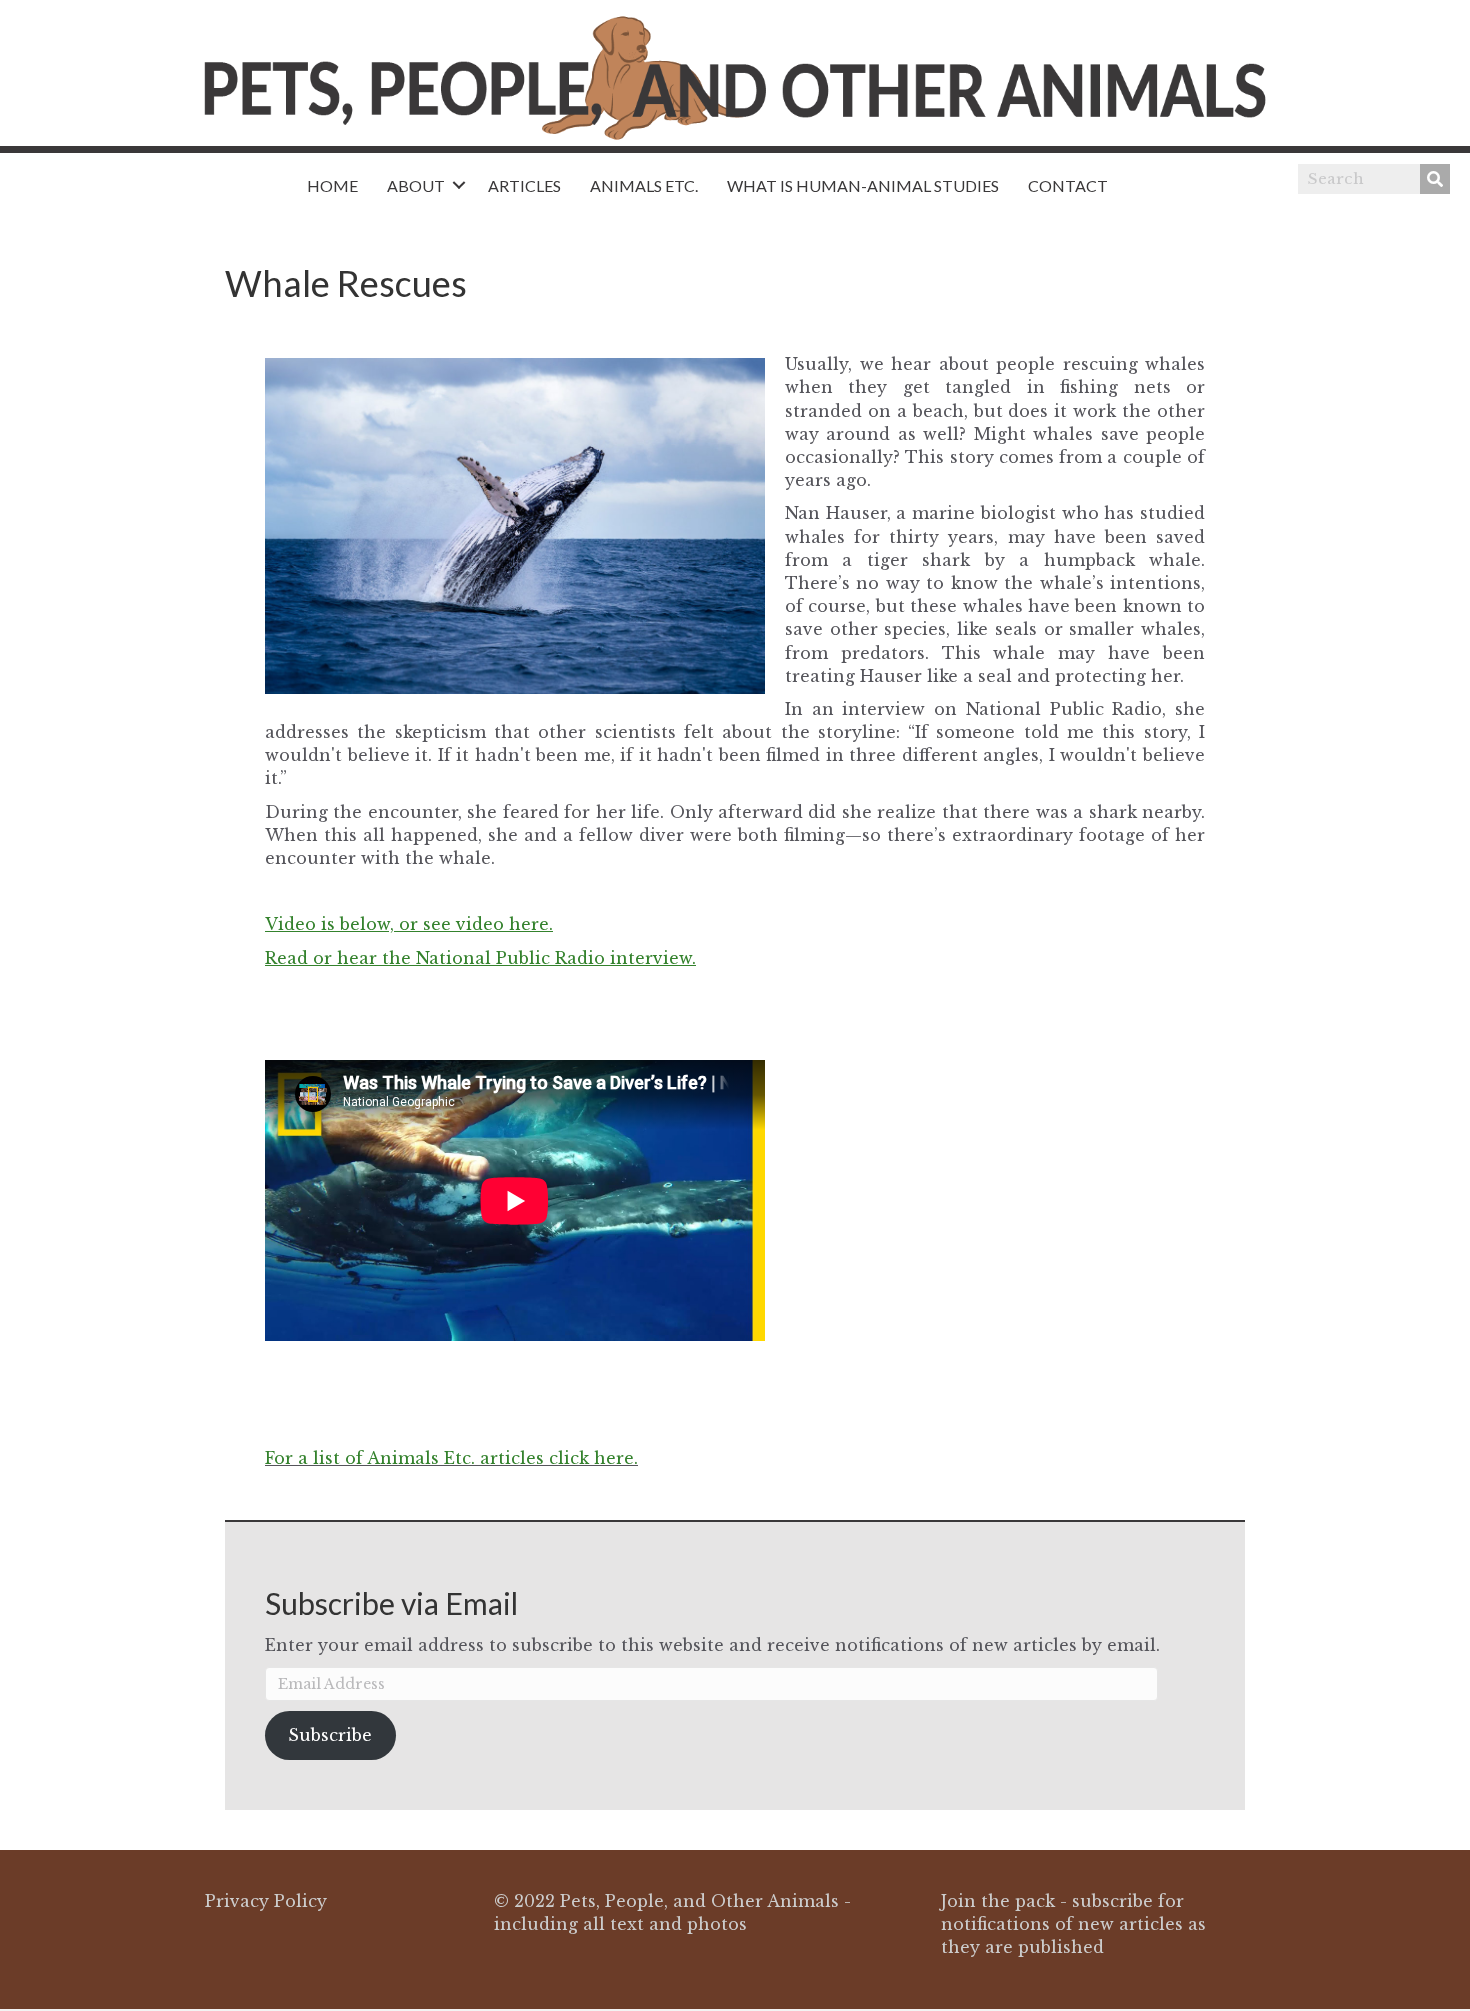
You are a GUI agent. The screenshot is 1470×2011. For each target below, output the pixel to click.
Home (332, 185)
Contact (1068, 185)
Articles (524, 185)
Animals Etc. (644, 185)
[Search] (1435, 179)
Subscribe (330, 1735)
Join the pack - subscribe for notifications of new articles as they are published (1073, 1924)
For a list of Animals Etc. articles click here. (451, 1458)
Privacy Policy (266, 1901)
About (416, 185)
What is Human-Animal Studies (863, 185)
